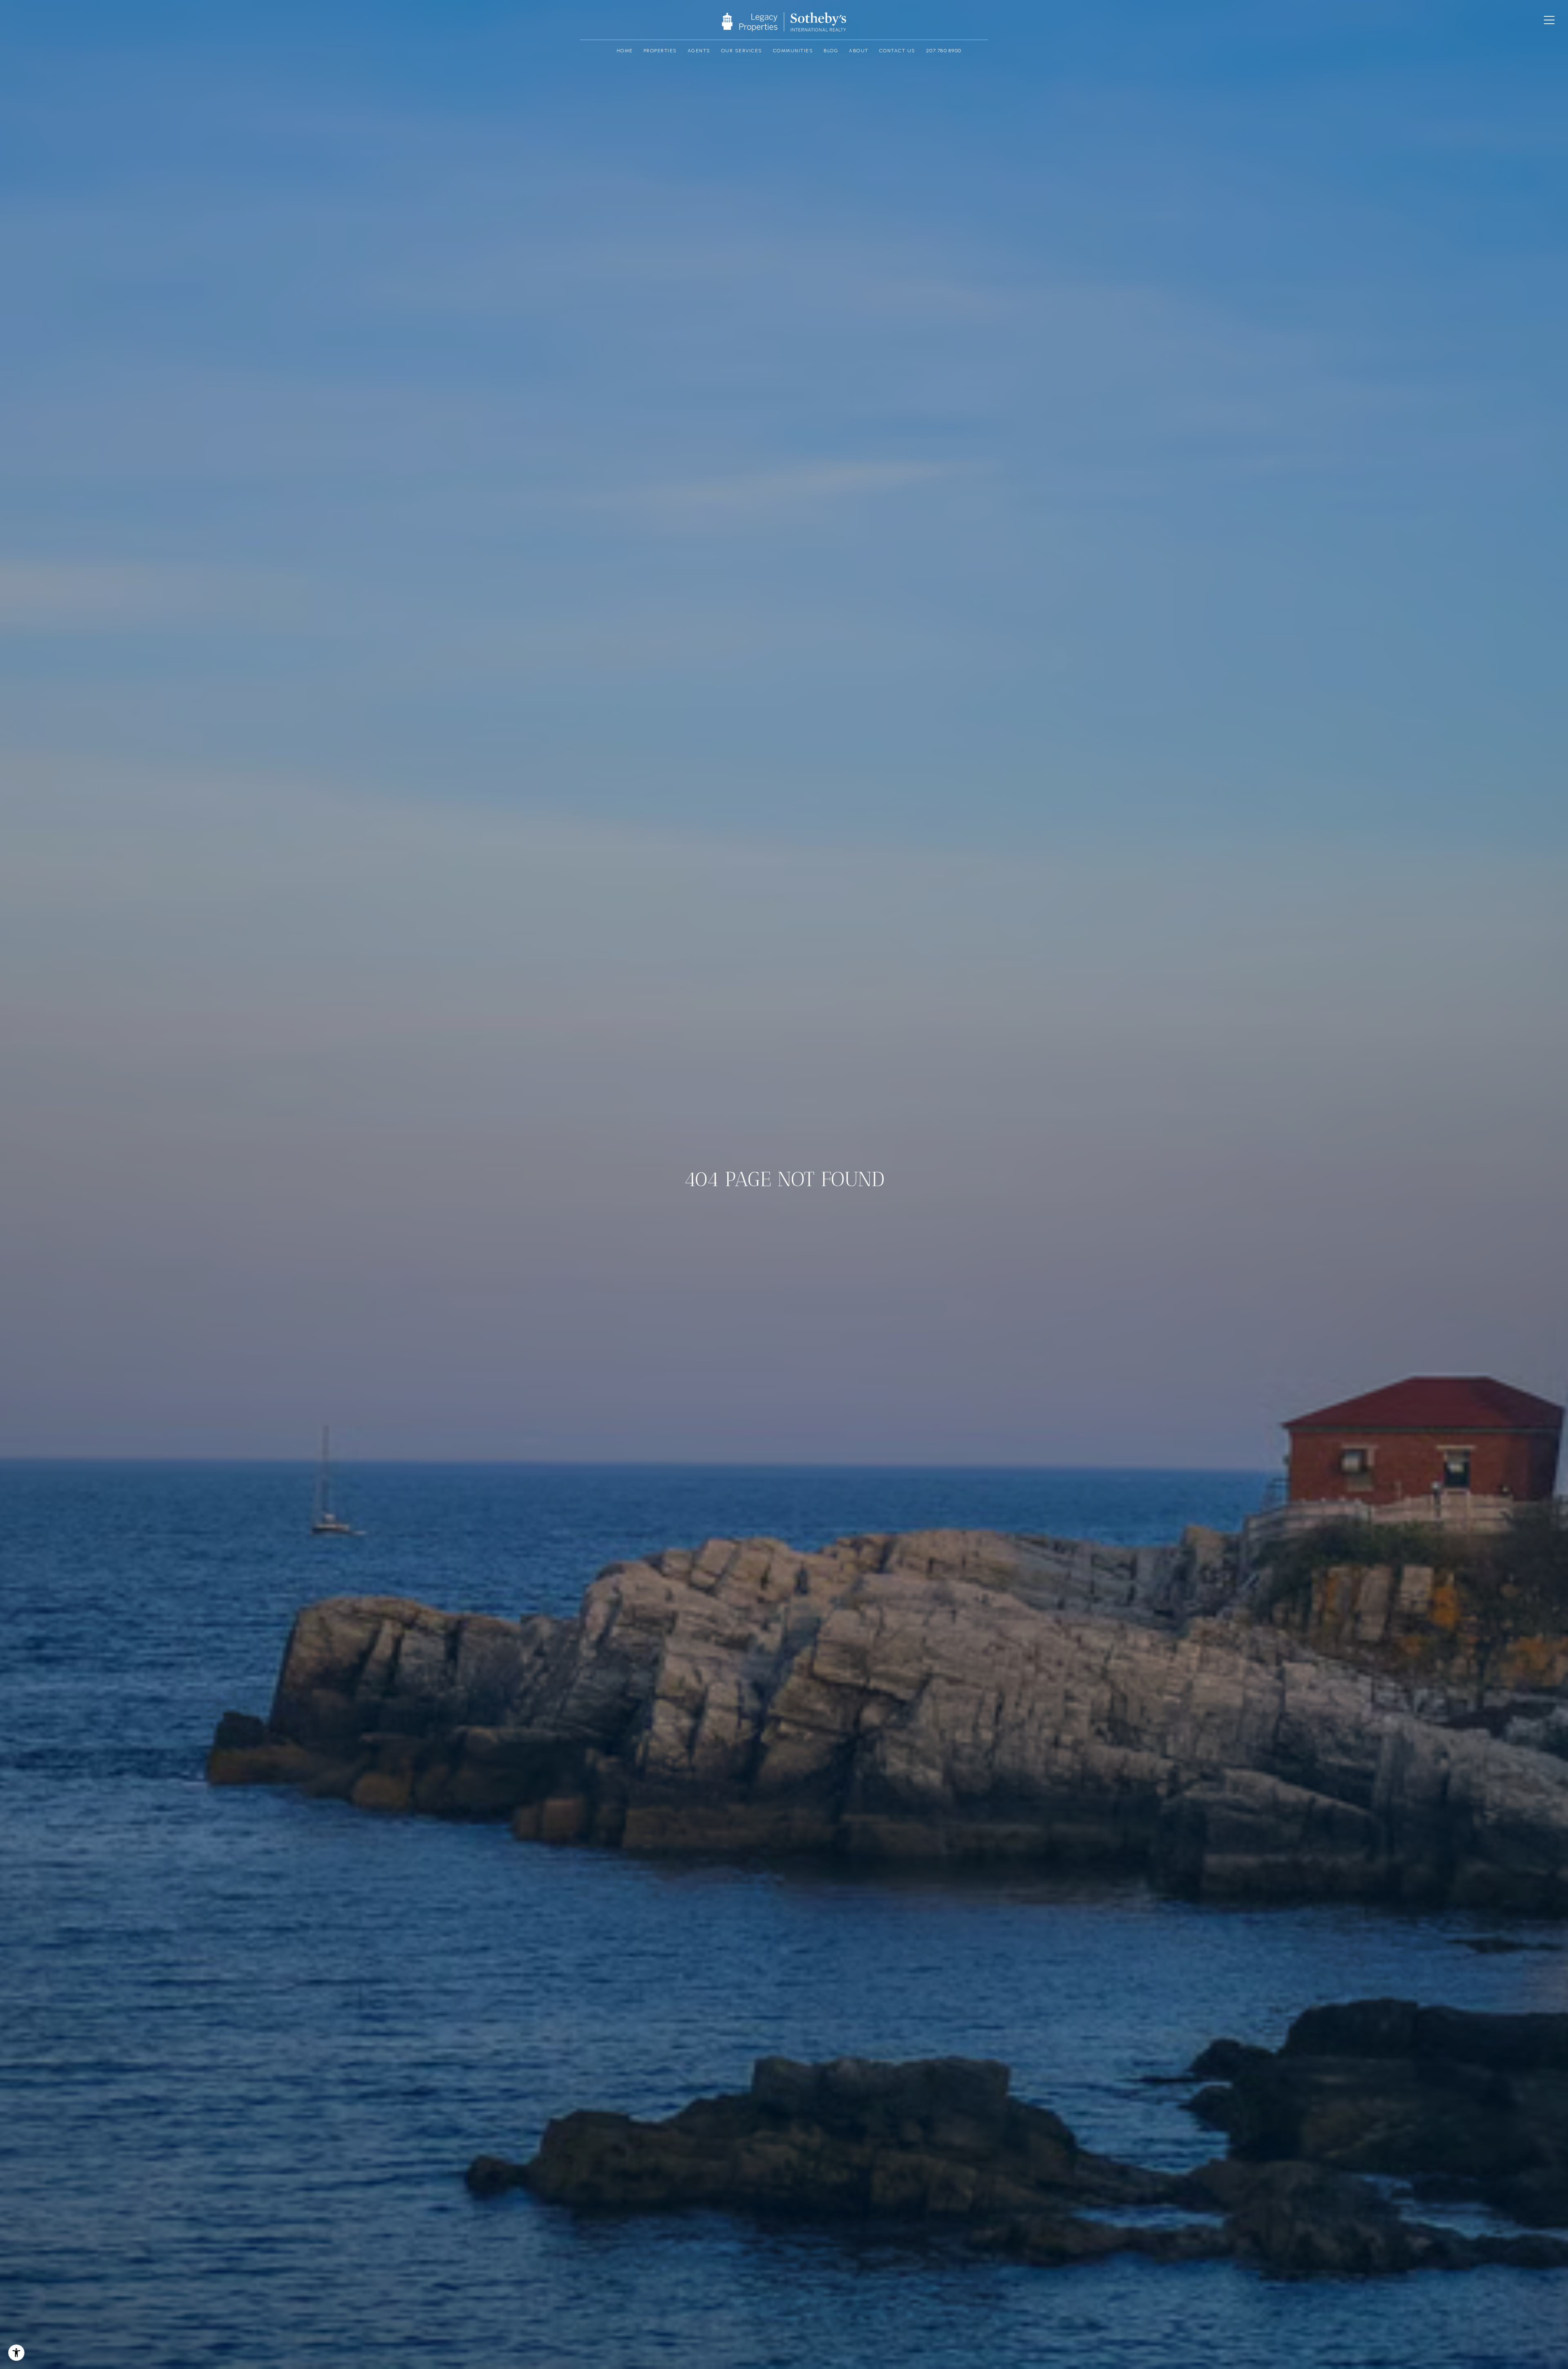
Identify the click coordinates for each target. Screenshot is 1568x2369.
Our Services (742, 51)
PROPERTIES (660, 51)
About (859, 51)
